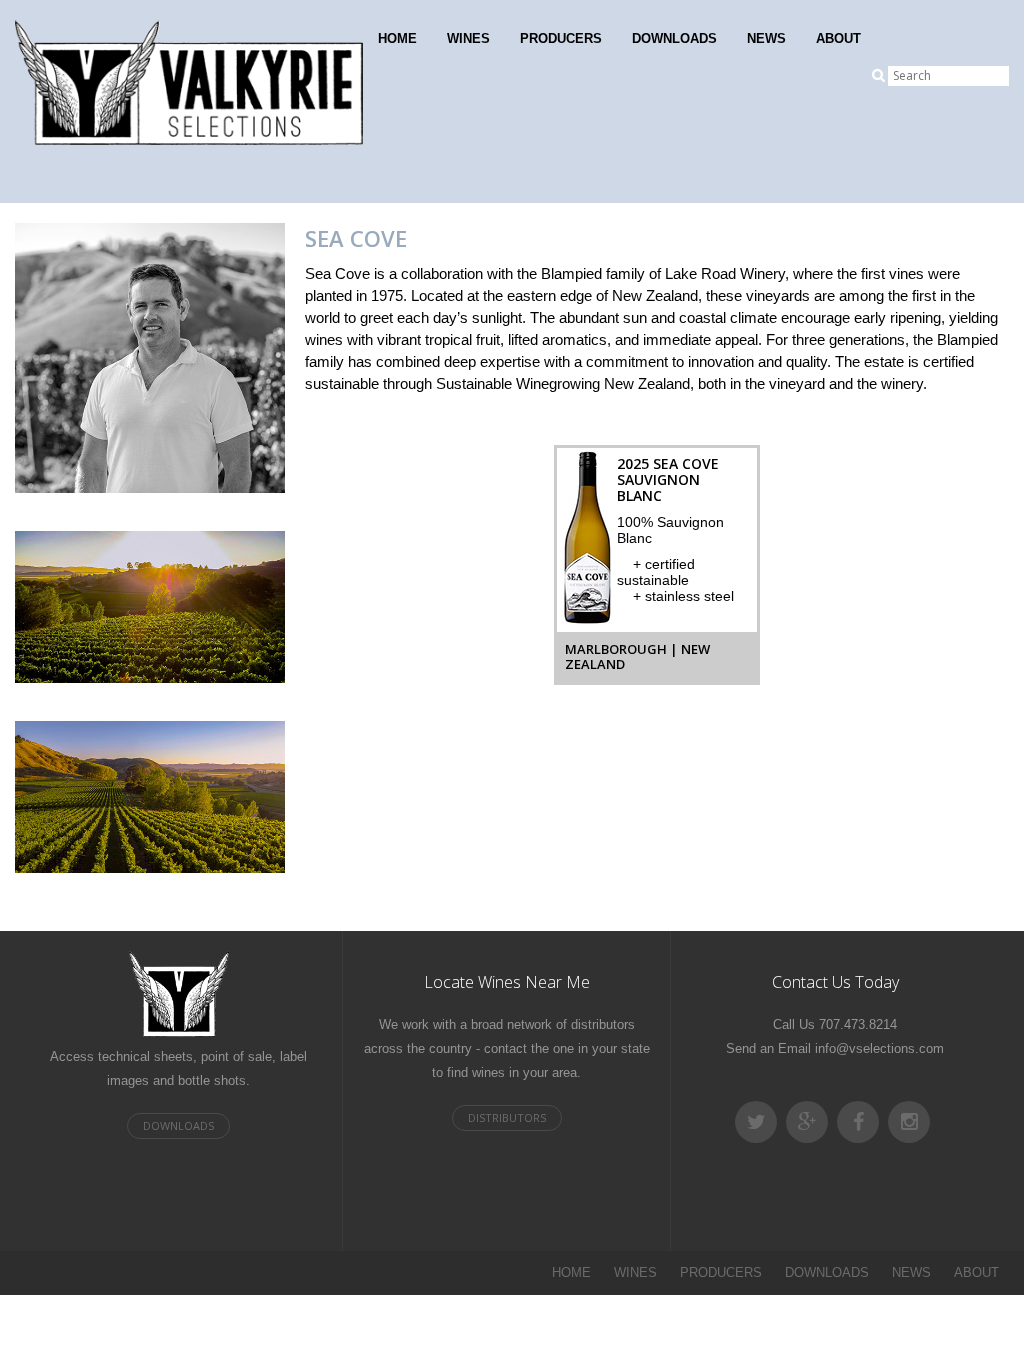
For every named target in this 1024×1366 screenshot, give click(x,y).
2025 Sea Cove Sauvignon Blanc (668, 479)
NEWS (766, 38)
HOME (397, 38)
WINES (468, 38)
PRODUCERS (561, 38)
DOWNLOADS (674, 38)
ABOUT (838, 38)
